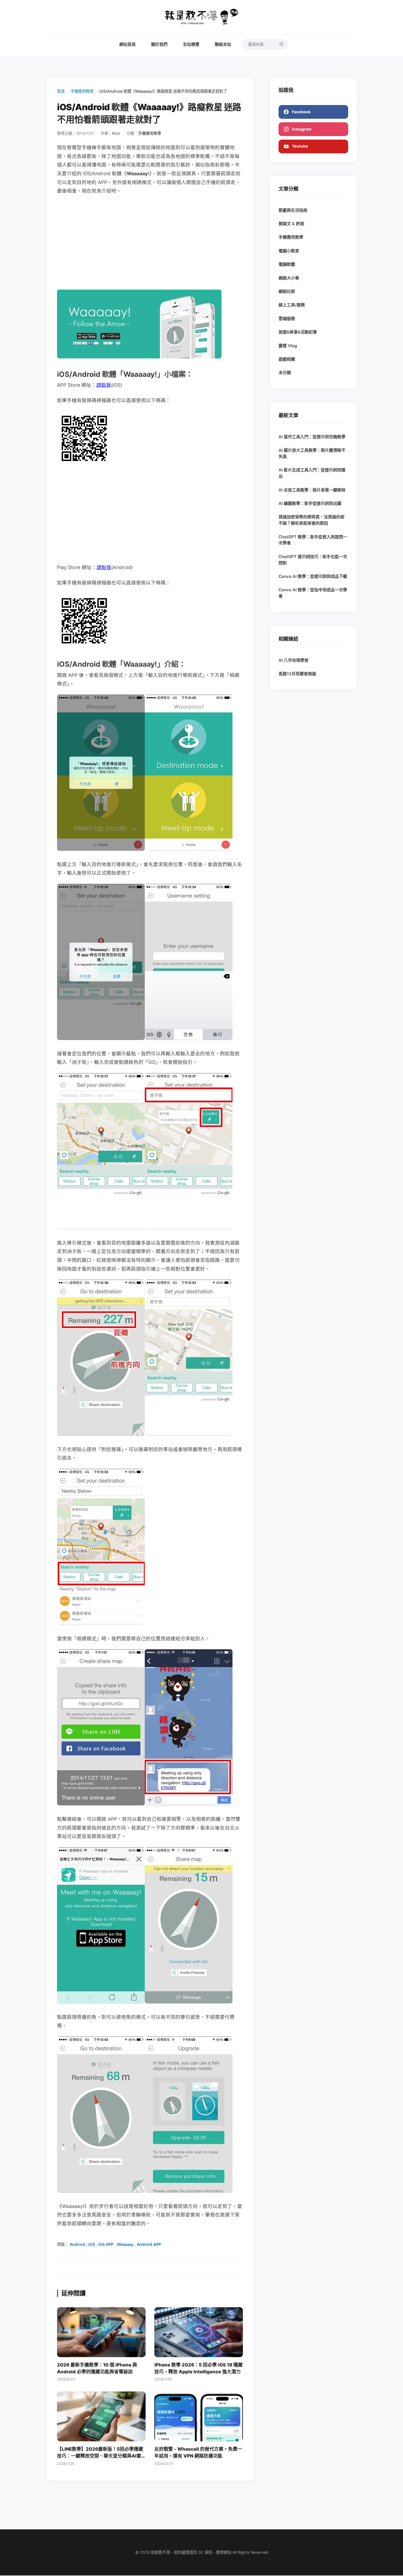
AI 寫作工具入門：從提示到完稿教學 (312, 437)
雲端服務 (287, 319)
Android (77, 2244)
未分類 (285, 373)
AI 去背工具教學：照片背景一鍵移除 (312, 490)
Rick (116, 133)
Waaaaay (125, 2244)
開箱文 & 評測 (291, 224)
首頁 (61, 91)
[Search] (282, 44)
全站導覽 (191, 44)
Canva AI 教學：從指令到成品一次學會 (313, 593)
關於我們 (159, 44)
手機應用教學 (82, 91)
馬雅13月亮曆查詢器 (297, 674)
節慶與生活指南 (293, 210)
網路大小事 (289, 278)
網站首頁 (127, 44)
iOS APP (106, 2244)
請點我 (104, 385)
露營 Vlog (288, 346)
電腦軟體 (287, 264)
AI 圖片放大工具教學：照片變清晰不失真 (312, 453)
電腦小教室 (289, 251)
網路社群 (287, 291)
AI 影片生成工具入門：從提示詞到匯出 (312, 473)
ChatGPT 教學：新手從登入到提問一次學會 (313, 540)
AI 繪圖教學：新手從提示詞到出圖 (310, 503)
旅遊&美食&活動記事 (298, 332)
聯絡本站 (223, 44)
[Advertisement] (150, 242)
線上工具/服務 (292, 305)
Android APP (149, 2244)
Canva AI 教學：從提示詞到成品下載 (313, 576)
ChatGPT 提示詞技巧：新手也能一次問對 (313, 560)
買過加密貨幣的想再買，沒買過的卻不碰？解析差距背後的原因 (311, 520)
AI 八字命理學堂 (293, 660)
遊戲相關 (287, 359)
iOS (92, 2244)
